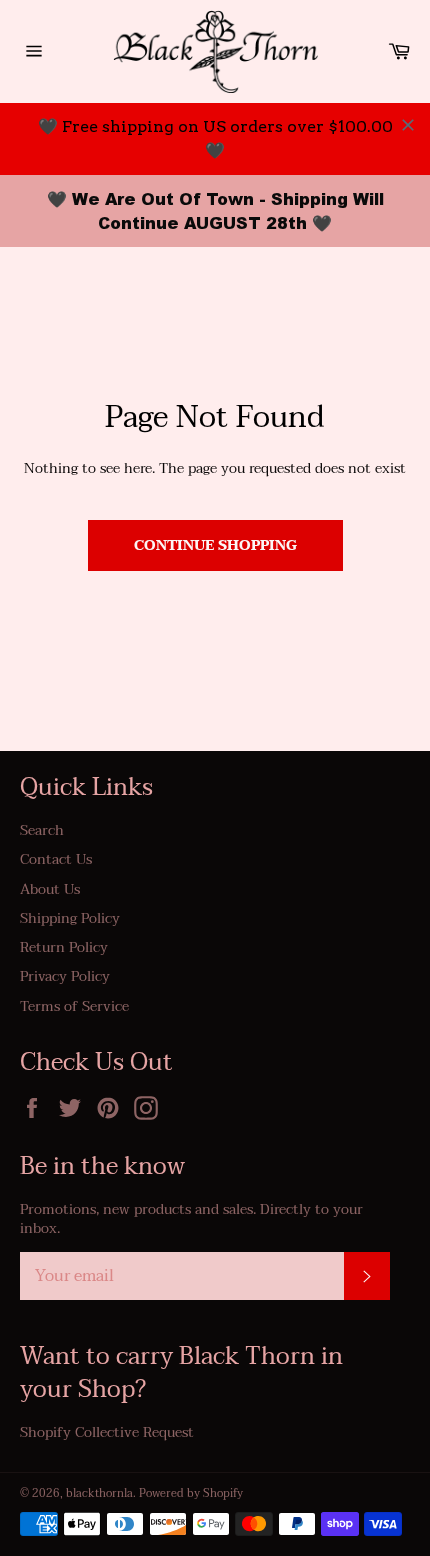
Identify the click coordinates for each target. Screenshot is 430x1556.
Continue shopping (215, 545)
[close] (408, 125)
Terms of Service (74, 1006)
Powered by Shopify (191, 1493)
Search (42, 830)
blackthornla (99, 1493)
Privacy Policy (65, 976)
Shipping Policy (70, 918)
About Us (50, 889)
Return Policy (64, 947)
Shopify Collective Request (107, 1432)
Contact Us (56, 859)
